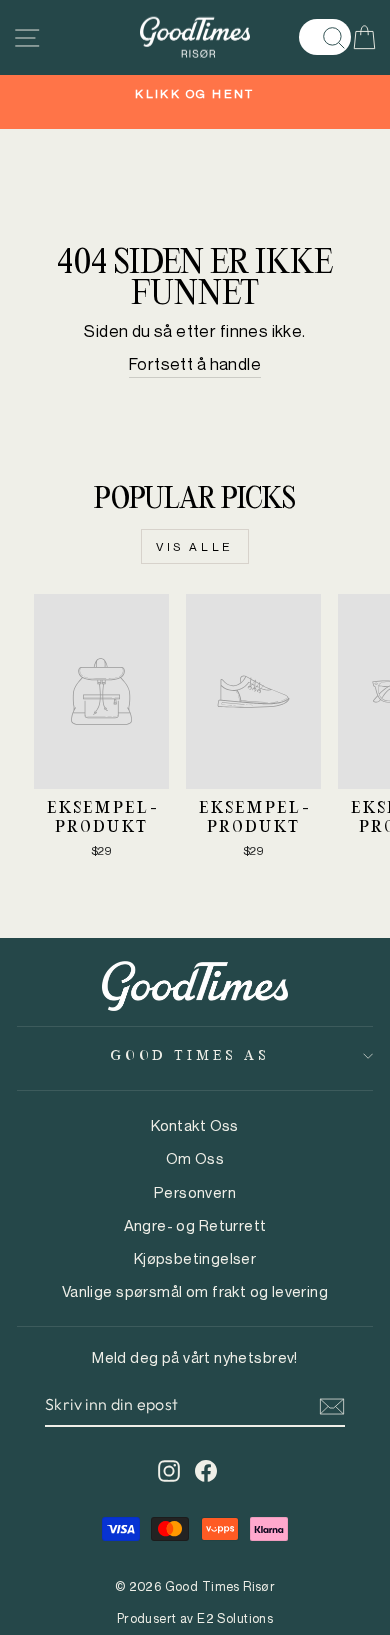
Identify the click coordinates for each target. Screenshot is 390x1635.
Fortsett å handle (195, 364)
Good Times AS (190, 1056)
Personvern (195, 1192)
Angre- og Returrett (195, 1225)
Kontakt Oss (195, 1125)
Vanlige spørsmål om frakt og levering (195, 1291)
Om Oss (195, 1158)
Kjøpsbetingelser (195, 1258)
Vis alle (195, 546)
